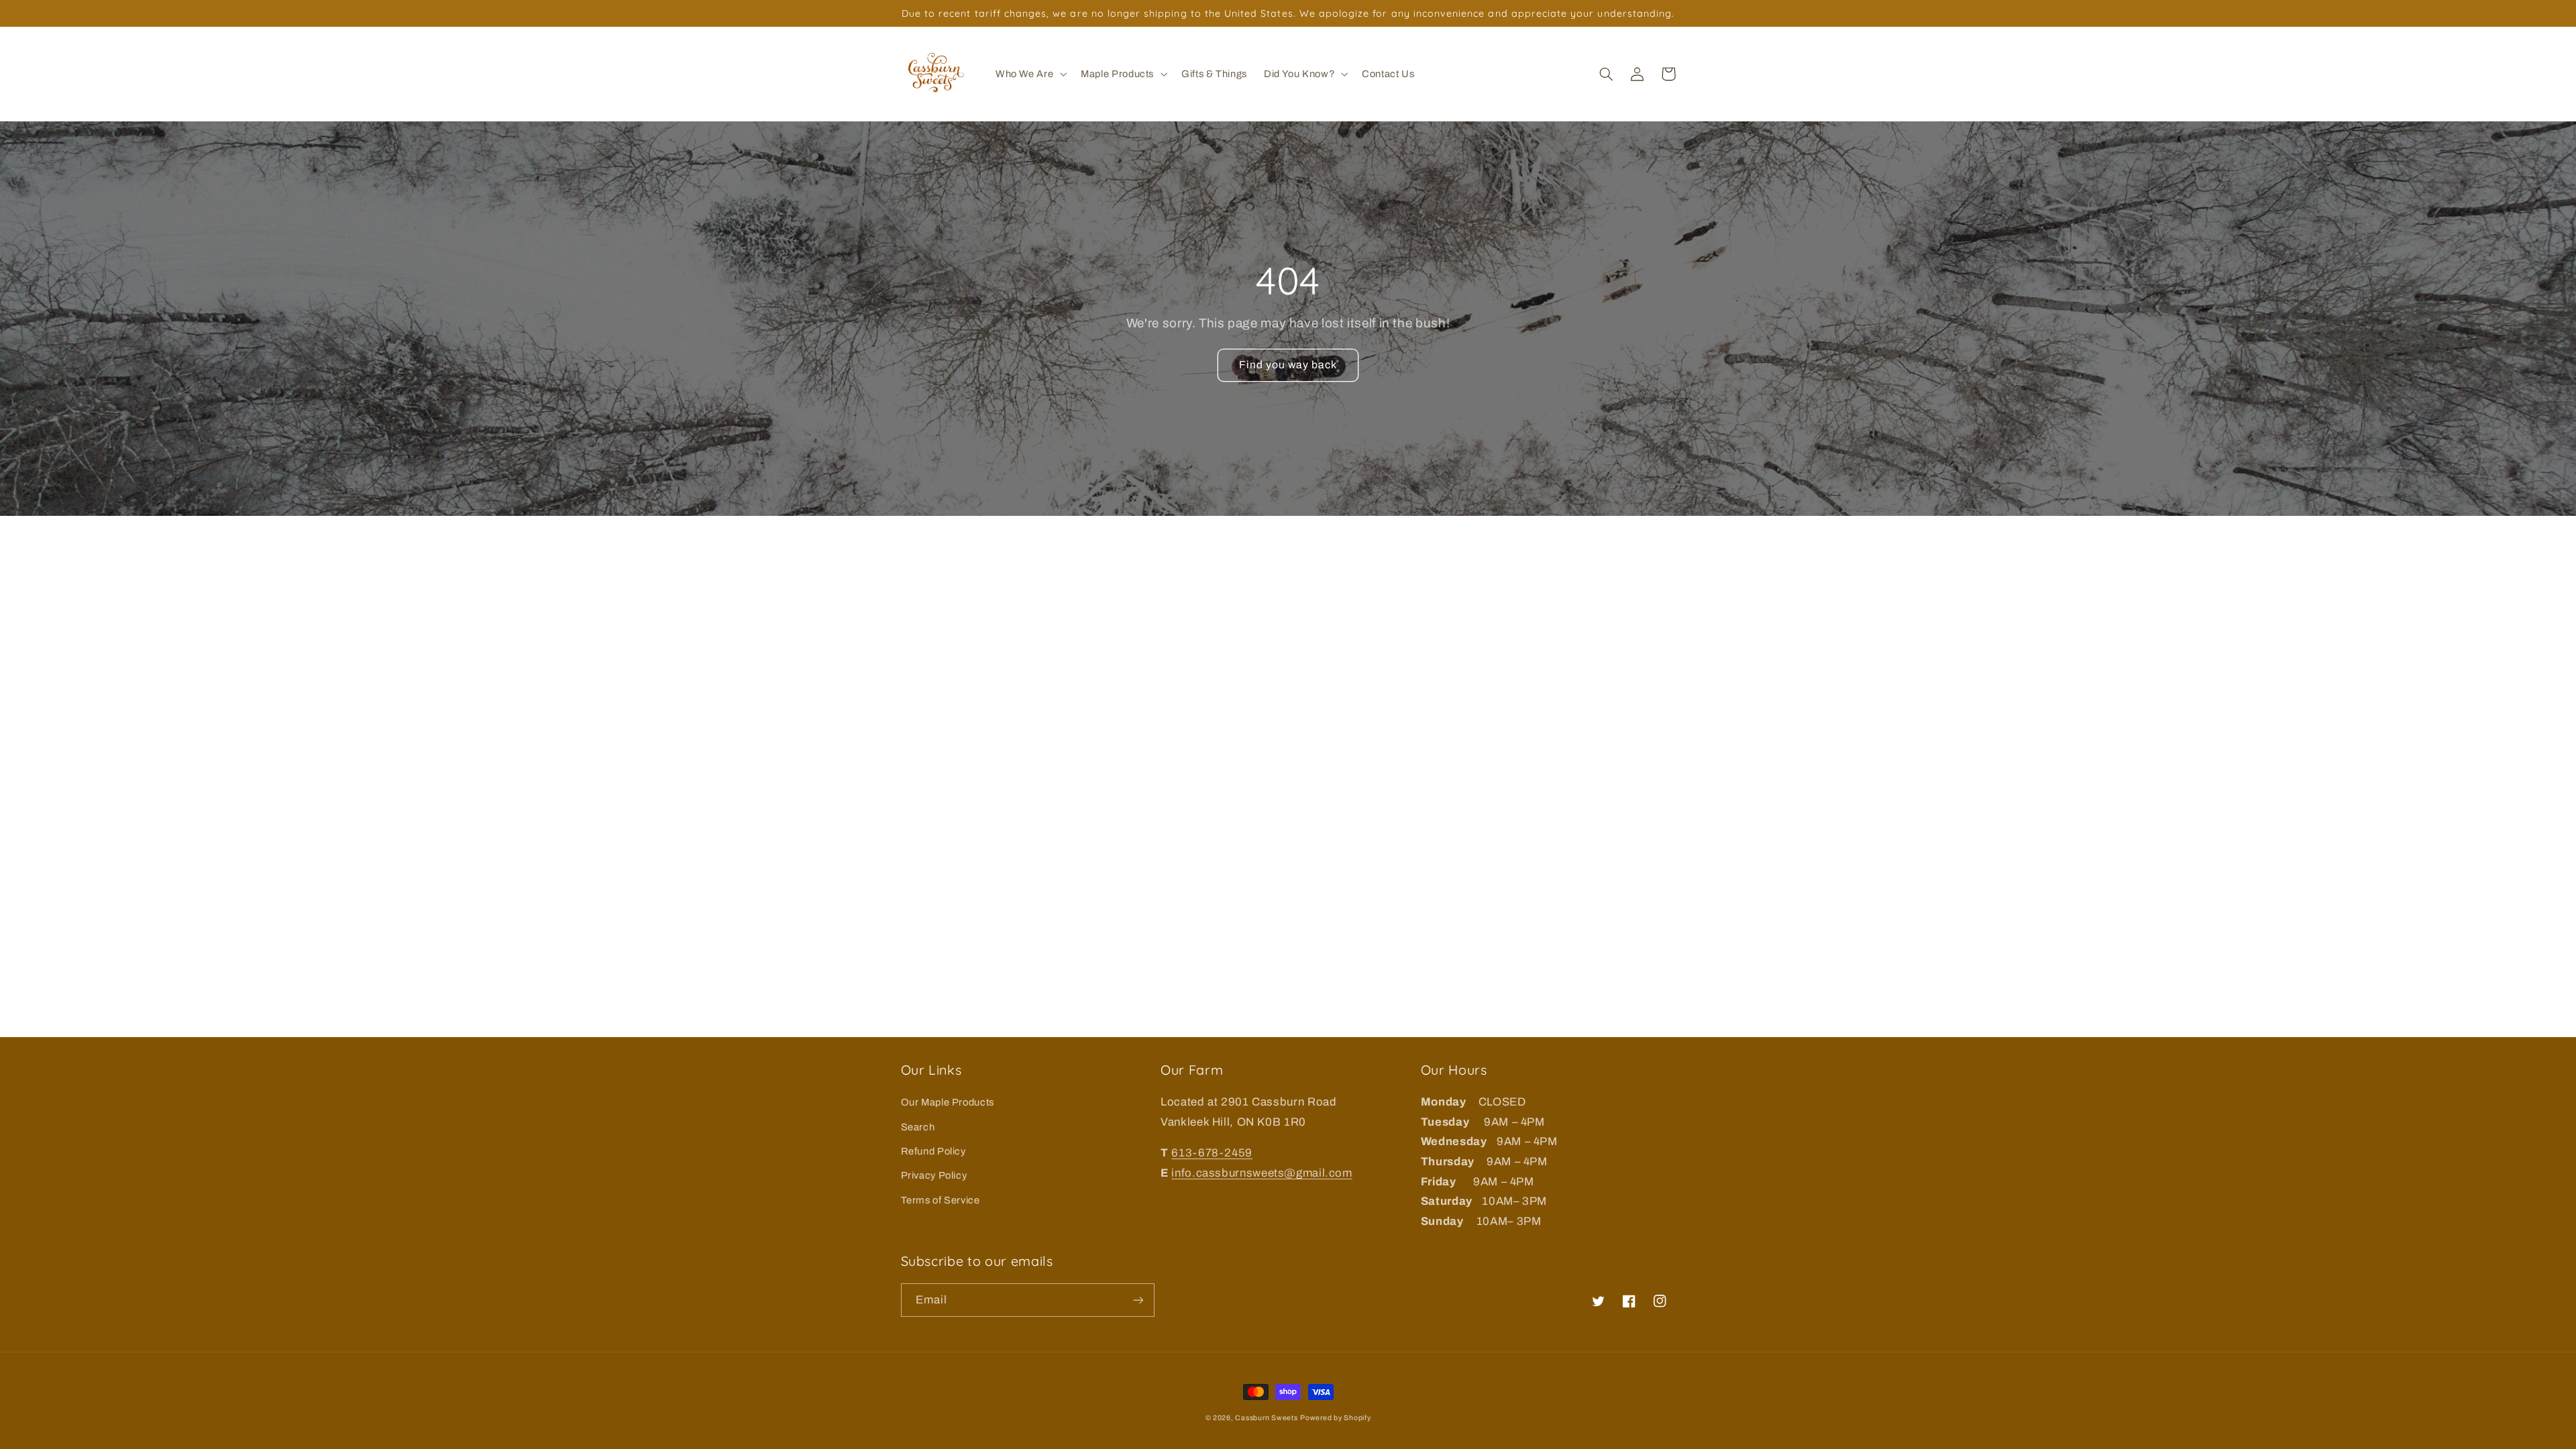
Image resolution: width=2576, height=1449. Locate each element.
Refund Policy (933, 1151)
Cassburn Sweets (1266, 1418)
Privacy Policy (934, 1175)
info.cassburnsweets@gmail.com (1262, 1173)
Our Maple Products (948, 1102)
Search (918, 1127)
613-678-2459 (1212, 1153)
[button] (1029, 74)
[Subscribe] (1138, 1300)
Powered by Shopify (1335, 1418)
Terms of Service (941, 1200)
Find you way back (1288, 365)
